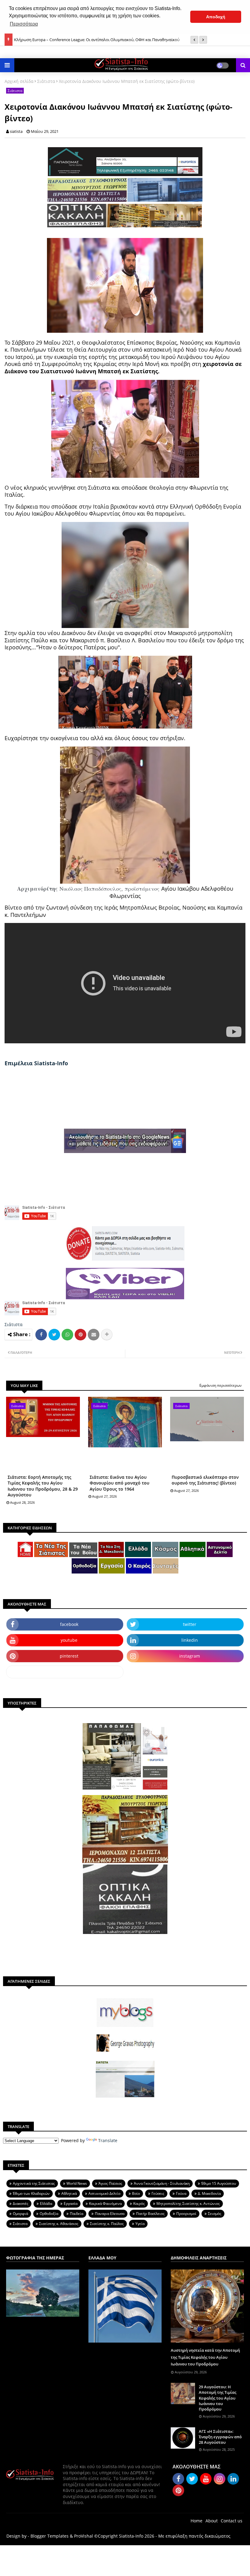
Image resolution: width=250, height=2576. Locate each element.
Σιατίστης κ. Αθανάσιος (59, 2224)
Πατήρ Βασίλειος (150, 2214)
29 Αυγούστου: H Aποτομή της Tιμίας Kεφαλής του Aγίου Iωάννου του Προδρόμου (218, 2398)
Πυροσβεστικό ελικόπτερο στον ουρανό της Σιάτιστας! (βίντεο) (205, 1480)
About (212, 2521)
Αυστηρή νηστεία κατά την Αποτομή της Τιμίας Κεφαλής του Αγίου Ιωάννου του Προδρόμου (205, 2357)
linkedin (190, 1640)
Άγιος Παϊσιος (110, 2183)
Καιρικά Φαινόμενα (105, 2203)
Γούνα (181, 2193)
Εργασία (71, 2203)
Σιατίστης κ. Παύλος (107, 2224)
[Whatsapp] (67, 1335)
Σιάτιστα (46, 81)
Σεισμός (215, 2214)
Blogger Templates (50, 2536)
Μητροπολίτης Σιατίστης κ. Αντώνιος (188, 2203)
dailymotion (65, 1672)
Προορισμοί (186, 2214)
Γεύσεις (158, 2193)
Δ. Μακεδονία (209, 2193)
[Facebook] (41, 1335)
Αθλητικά (69, 2193)
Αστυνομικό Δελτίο (104, 2193)
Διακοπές (21, 2203)
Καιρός (139, 2203)
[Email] (94, 1335)
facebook (69, 1624)
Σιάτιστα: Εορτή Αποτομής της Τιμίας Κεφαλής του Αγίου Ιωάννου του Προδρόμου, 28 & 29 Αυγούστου (43, 1486)
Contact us (232, 2521)
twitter (190, 1624)
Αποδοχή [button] (216, 17)
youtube (69, 1640)
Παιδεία (77, 2214)
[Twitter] (54, 1335)
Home (196, 2521)
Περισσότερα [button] (24, 24)
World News (77, 2183)
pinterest (69, 1656)
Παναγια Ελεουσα (110, 2214)
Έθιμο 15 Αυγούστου (219, 2183)
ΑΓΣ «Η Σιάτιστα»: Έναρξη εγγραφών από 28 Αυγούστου (220, 2437)
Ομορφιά (20, 2214)
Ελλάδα (46, 2203)
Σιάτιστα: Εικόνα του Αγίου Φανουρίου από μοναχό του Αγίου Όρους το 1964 (120, 1483)
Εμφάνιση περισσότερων (221, 1385)
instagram (190, 1656)
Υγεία (140, 2224)
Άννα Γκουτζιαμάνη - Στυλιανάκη (162, 2183)
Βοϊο (136, 2193)
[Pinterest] (80, 1335)
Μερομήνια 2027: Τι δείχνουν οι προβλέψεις (54, 40)
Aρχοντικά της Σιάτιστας (34, 2183)
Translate (108, 2140)
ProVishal (84, 2536)
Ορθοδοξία (49, 2214)
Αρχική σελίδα (19, 81)
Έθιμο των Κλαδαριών (31, 2193)
